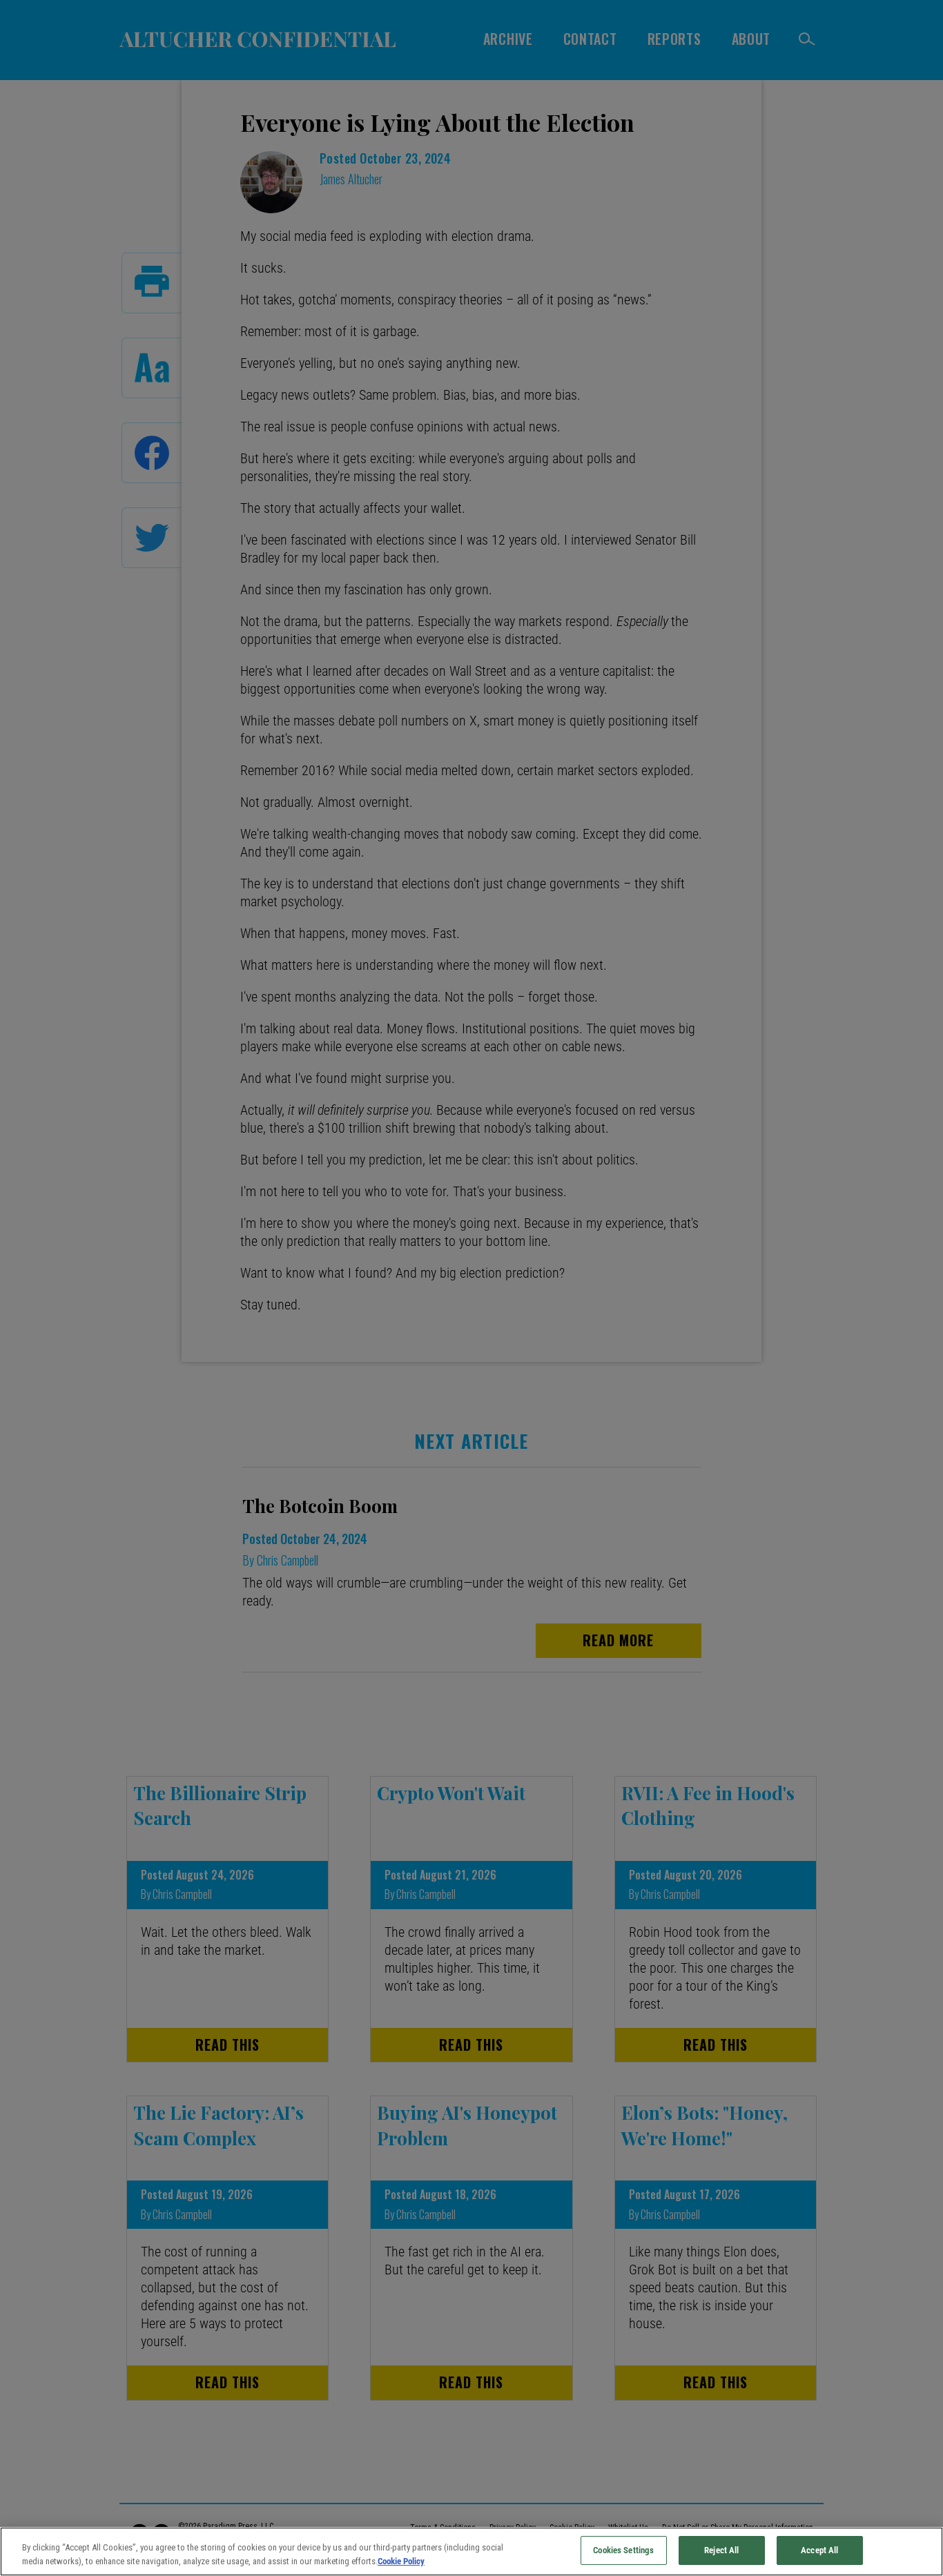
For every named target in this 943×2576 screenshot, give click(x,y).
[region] (471, 2551)
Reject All (721, 2550)
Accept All (819, 2550)
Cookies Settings (623, 2550)
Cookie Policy (401, 2561)
